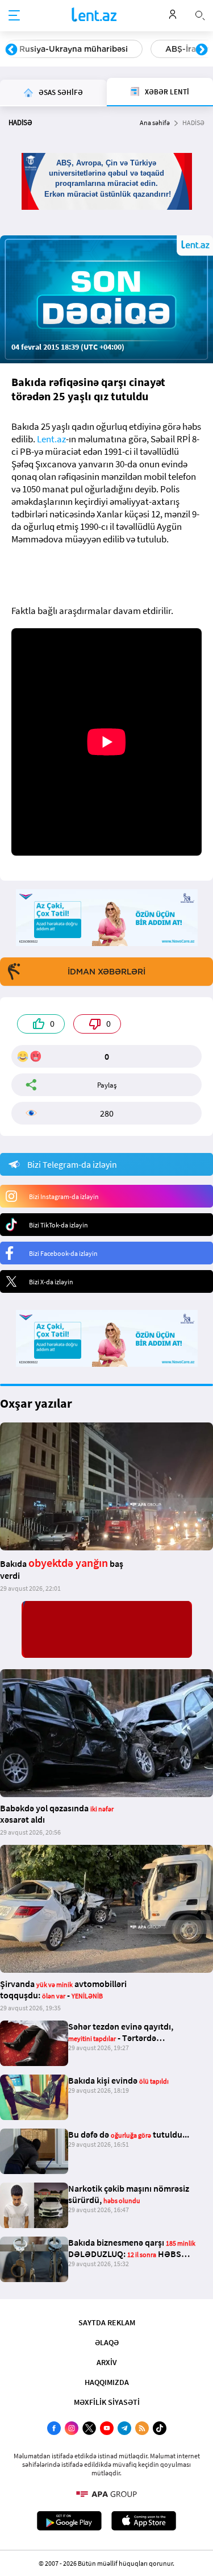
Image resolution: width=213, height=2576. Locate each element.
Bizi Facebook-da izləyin (63, 1253)
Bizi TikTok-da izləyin (59, 1225)
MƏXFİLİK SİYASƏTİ (107, 2402)
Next (202, 50)
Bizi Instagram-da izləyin (64, 1196)
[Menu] (14, 16)
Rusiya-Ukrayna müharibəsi (74, 49)
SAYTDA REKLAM (107, 2322)
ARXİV (107, 2362)
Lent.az (51, 439)
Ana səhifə (155, 123)
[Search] (200, 14)
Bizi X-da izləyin (51, 1282)
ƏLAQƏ (107, 2342)
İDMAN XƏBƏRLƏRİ (106, 972)
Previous (11, 50)
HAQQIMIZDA (107, 2382)
